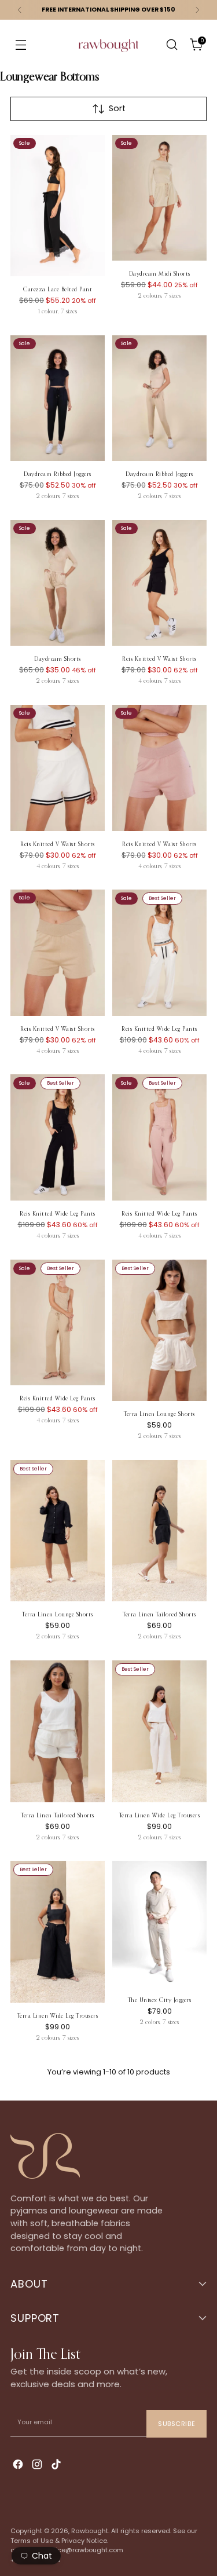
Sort (117, 108)
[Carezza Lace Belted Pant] (58, 206)
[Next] (197, 10)
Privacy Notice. (85, 2541)
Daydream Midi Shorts (160, 274)
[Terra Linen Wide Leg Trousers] (159, 1731)
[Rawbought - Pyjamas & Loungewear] (109, 53)
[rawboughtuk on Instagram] (38, 2466)
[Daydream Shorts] (58, 583)
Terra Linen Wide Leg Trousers (160, 1816)
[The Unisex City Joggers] (159, 1924)
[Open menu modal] (21, 45)
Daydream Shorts (58, 659)
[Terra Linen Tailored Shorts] (159, 1531)
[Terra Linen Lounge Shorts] (159, 1331)
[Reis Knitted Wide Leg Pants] (159, 952)
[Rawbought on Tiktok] (57, 2466)
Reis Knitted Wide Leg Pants (159, 1029)
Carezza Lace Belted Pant (58, 290)
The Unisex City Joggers (160, 2000)
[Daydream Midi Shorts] (159, 198)
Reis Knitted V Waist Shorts (159, 659)
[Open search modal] (172, 45)
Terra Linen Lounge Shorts (159, 1414)
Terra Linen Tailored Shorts (159, 1615)
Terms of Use (32, 2541)
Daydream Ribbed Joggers (58, 474)
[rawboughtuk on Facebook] (19, 2466)
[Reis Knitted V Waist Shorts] (159, 583)
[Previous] (20, 10)
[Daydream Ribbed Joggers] (58, 398)
